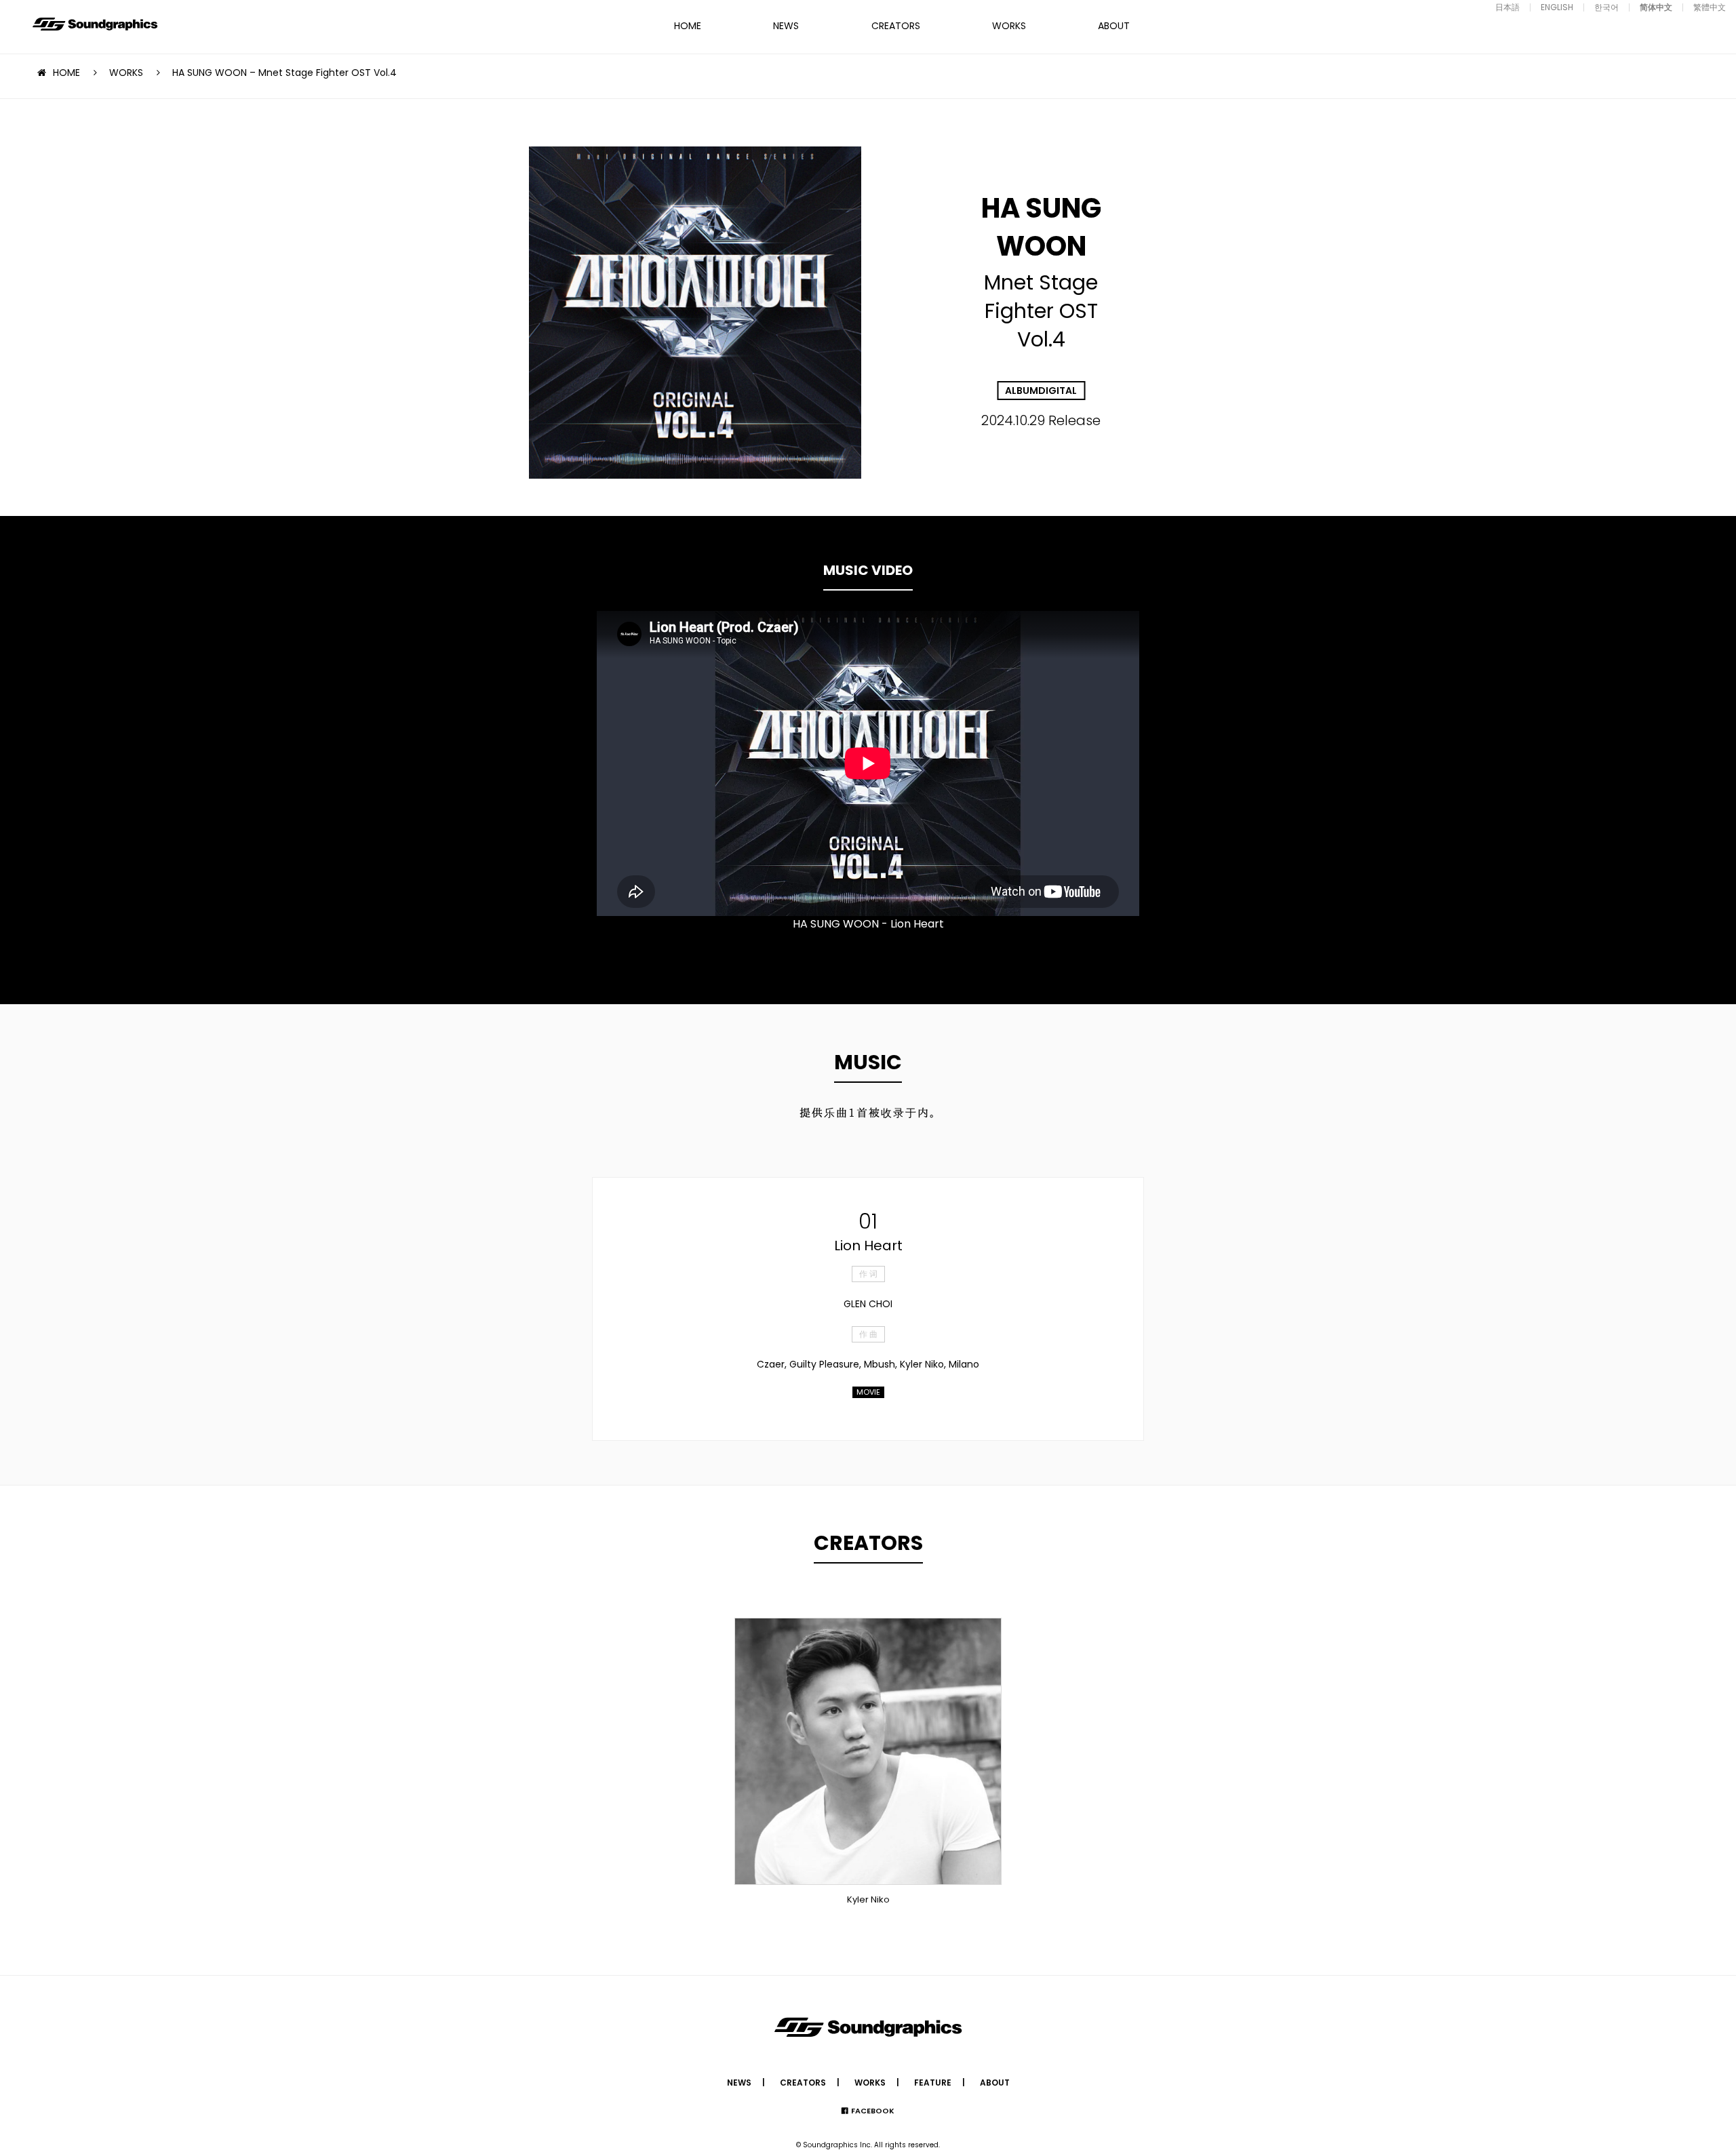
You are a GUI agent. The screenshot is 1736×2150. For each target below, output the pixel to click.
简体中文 (1656, 7)
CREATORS (896, 26)
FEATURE (933, 2083)
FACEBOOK (873, 2111)
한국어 (1606, 7)
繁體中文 (1710, 7)
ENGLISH (1557, 7)
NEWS (786, 26)
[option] (868, 763)
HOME (688, 26)
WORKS (1009, 26)
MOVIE (868, 1392)
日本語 (1507, 7)
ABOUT (1114, 26)
